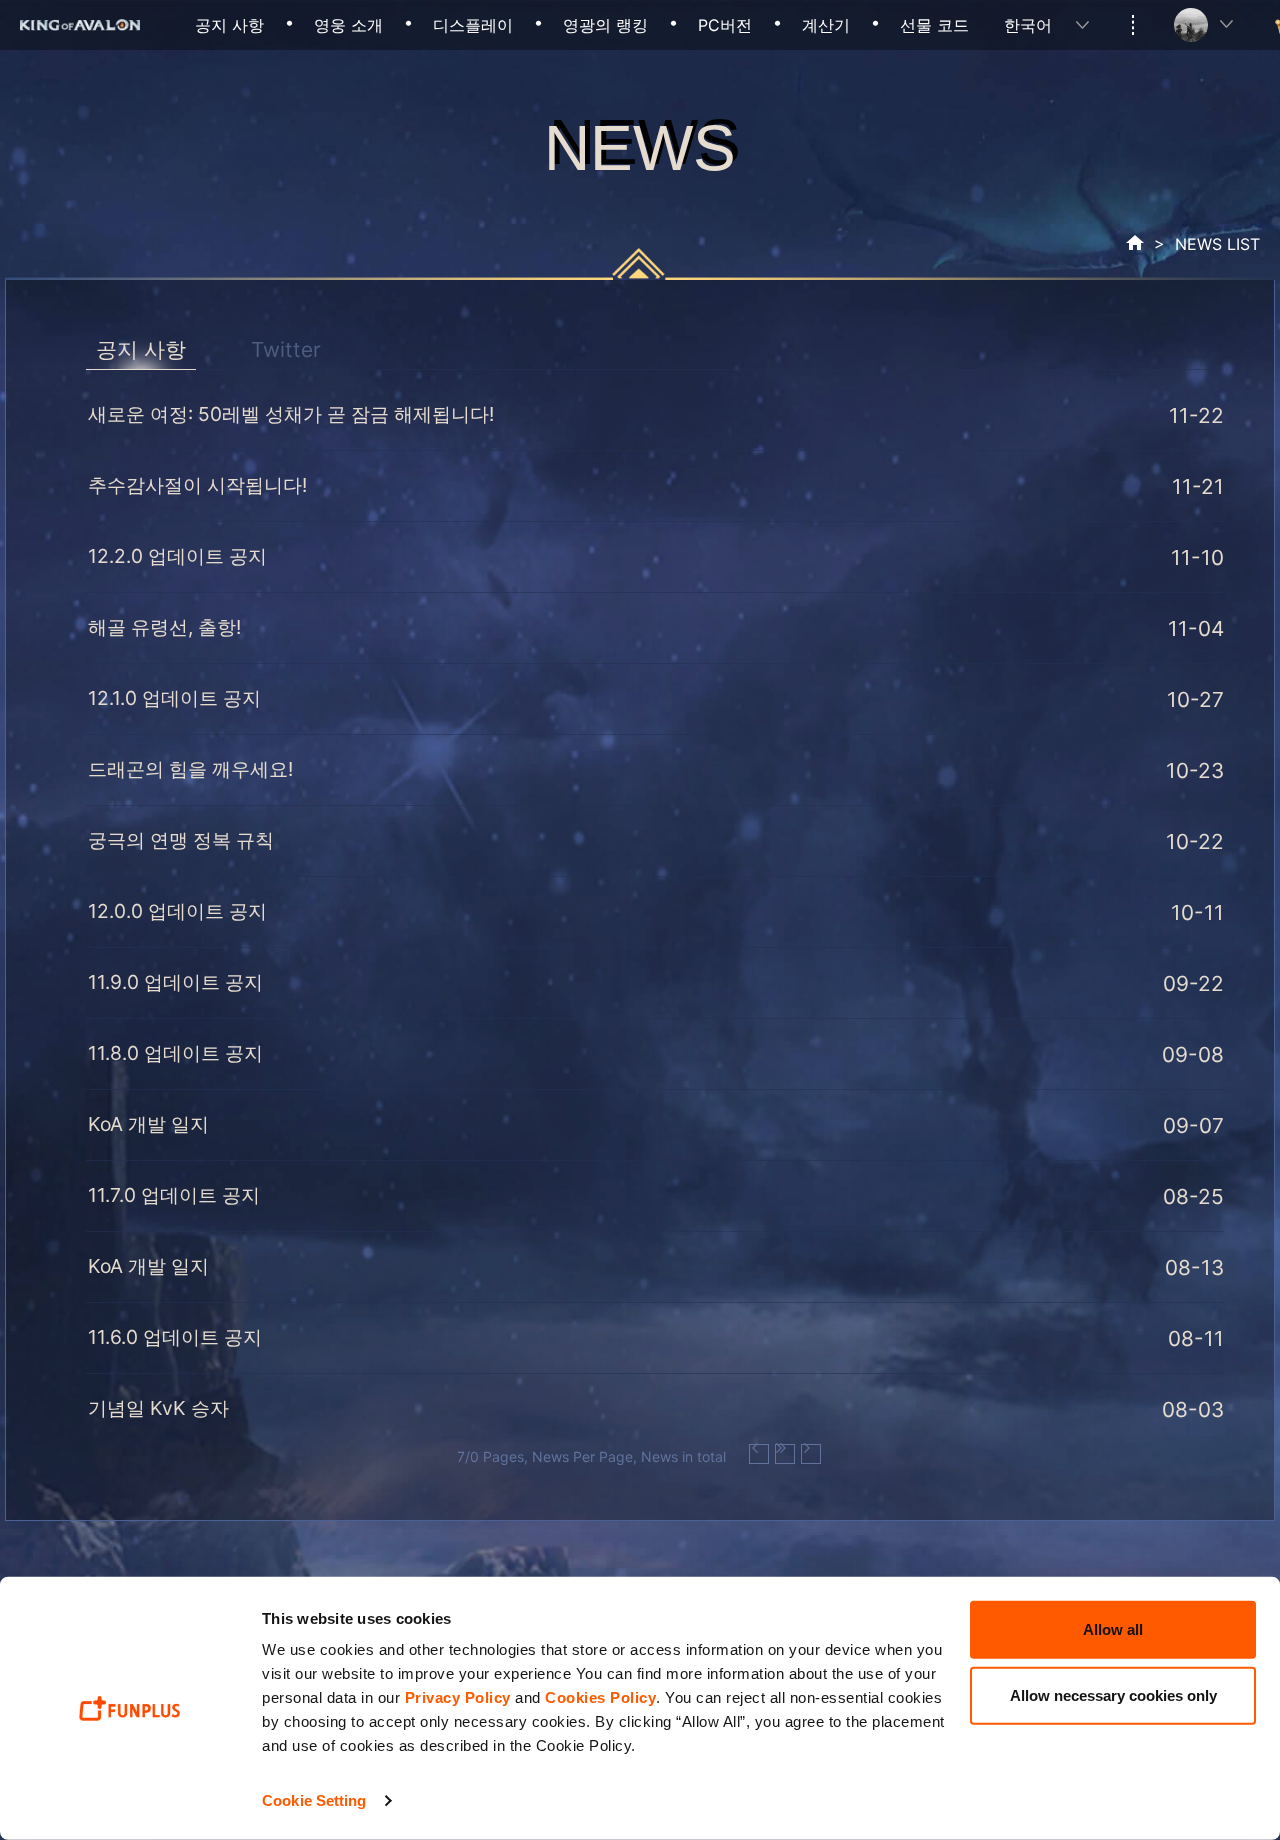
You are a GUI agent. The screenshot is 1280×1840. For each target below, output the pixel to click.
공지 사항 (229, 25)
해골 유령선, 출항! (164, 627)
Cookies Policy (600, 1697)
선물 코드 (934, 25)
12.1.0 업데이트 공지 (174, 698)
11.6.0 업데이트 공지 (175, 1337)
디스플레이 (473, 25)
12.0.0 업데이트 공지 (177, 911)
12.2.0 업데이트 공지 (177, 556)
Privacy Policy (458, 1697)
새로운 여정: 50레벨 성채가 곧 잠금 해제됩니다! (291, 414)
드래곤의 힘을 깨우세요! (190, 769)
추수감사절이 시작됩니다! (197, 485)
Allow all (1113, 1629)
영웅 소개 (348, 25)
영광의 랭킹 (605, 25)
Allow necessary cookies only (1113, 1694)
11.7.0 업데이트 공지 (174, 1195)
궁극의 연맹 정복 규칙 (181, 840)
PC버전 (725, 25)
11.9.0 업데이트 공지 (175, 982)
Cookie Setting (314, 1800)
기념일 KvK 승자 (158, 1408)
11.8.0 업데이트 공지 (175, 1053)
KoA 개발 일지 (148, 1124)
